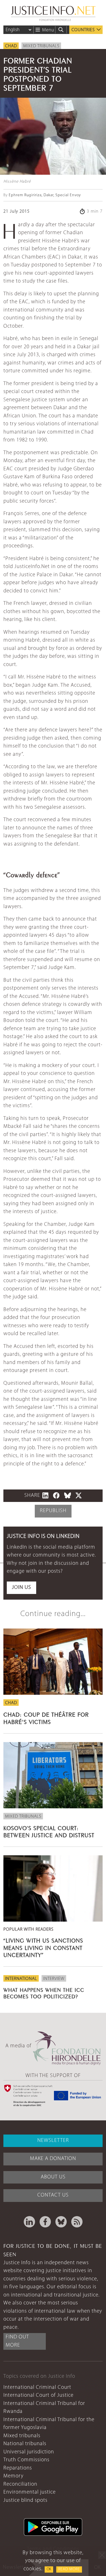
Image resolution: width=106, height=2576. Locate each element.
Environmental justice (30, 2492)
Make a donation (53, 2159)
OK (49, 2569)
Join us (21, 1588)
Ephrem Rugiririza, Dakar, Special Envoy (45, 195)
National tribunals (25, 2444)
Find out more (17, 2341)
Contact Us (53, 2195)
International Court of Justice (38, 2395)
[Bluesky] (61, 2222)
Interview (54, 1979)
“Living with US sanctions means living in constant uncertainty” (43, 1947)
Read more (69, 2569)
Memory (13, 2476)
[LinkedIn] (29, 2222)
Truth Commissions (26, 2460)
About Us (53, 2177)
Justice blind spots (25, 2501)
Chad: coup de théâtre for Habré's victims (46, 1717)
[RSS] (77, 2222)
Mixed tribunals (41, 46)
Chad (11, 46)
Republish (53, 1511)
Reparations (18, 2468)
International (21, 1979)
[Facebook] (45, 2222)
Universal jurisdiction (29, 2452)
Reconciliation (20, 2484)
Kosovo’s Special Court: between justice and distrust (49, 1831)
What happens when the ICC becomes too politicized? (44, 1993)
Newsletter (53, 2141)
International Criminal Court (37, 2388)
